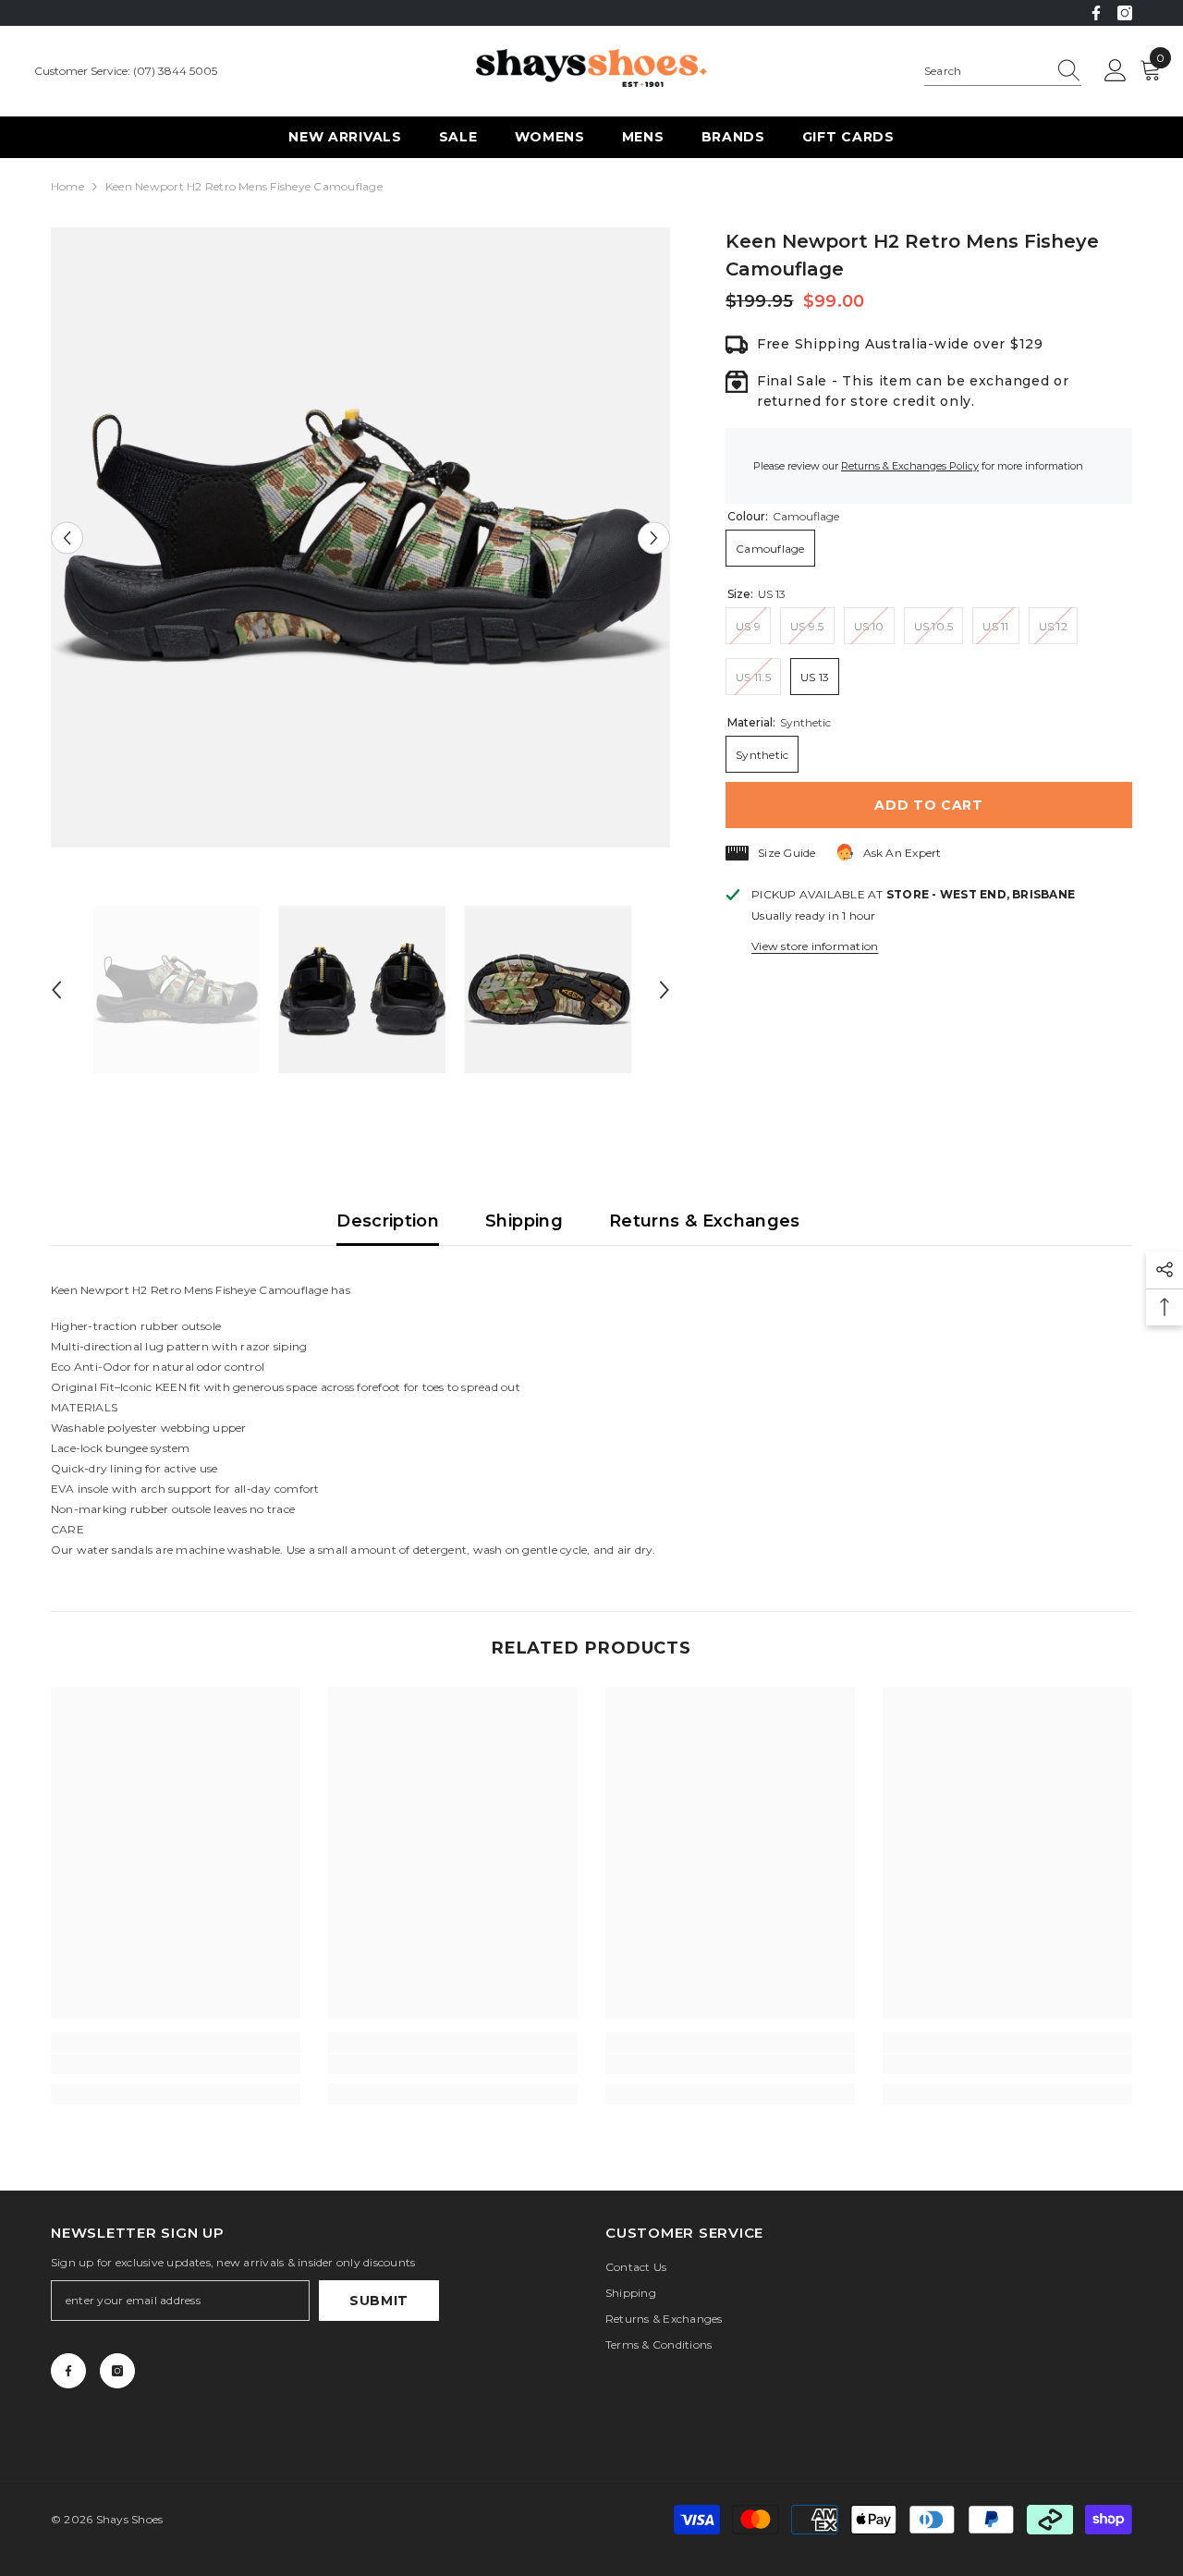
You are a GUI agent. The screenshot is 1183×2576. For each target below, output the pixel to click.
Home (67, 186)
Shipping (524, 1221)
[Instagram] (1125, 13)
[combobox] (985, 71)
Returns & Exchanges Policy (910, 466)
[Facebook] (1096, 13)
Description (388, 1221)
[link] (176, 2064)
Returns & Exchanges (705, 1221)
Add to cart (929, 805)
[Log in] (1116, 71)
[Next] (654, 537)
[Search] (1003, 72)
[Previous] (67, 537)
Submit (379, 2301)
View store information (815, 946)
